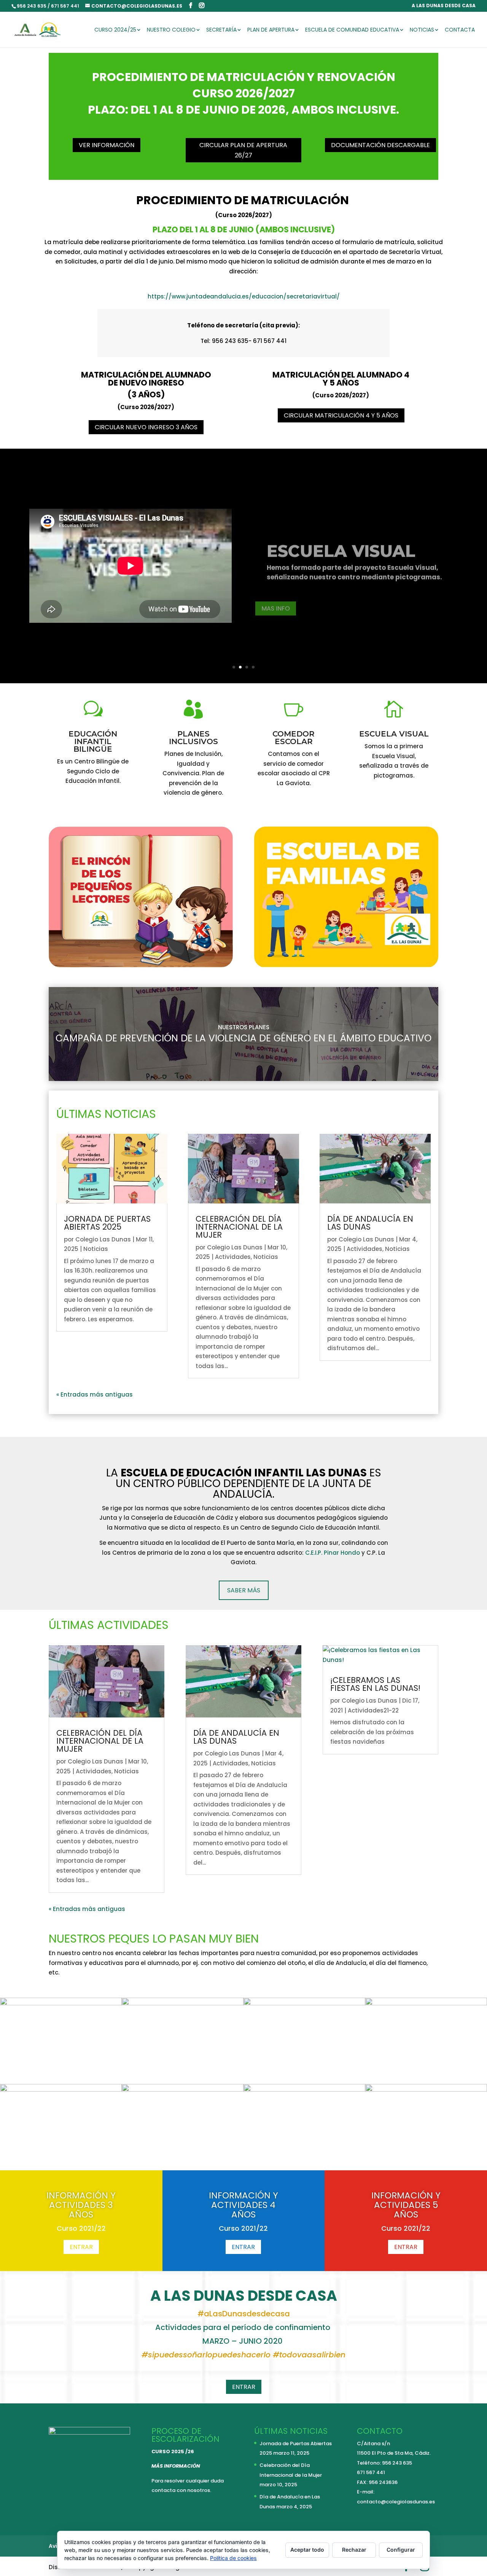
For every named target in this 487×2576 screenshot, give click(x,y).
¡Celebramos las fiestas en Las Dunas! (375, 1684)
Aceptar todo (307, 2550)
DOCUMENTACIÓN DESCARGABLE (380, 145)
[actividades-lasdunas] (61, 2003)
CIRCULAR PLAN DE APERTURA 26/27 (243, 150)
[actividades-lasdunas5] (61, 2090)
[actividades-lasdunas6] (426, 2090)
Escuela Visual (341, 544)
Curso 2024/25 (115, 30)
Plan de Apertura (271, 30)
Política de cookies (233, 2558)
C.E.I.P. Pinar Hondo (333, 1553)
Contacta (460, 30)
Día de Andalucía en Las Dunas (370, 1223)
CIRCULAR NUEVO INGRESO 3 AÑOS (146, 427)
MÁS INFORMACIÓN (176, 2466)
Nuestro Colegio (171, 30)
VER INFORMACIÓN (107, 145)
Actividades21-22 (373, 1710)
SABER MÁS (244, 1590)
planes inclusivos (193, 738)
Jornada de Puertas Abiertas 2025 (107, 1223)
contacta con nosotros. (181, 2490)
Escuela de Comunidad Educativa (352, 30)
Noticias (422, 30)
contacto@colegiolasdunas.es (396, 2502)
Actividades (233, 1257)
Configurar (401, 2550)
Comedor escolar (294, 738)
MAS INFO (276, 601)
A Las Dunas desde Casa (444, 6)
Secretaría (221, 30)
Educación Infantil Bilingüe (93, 741)
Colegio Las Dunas (103, 1239)
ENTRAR (81, 2247)
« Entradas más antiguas (95, 1394)
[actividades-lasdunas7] (183, 2090)
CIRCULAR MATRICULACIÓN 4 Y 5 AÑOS (341, 415)
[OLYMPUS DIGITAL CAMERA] (183, 2003)
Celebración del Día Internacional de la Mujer (239, 1227)
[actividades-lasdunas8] (304, 2090)
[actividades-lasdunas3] (304, 2003)
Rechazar (354, 2550)
